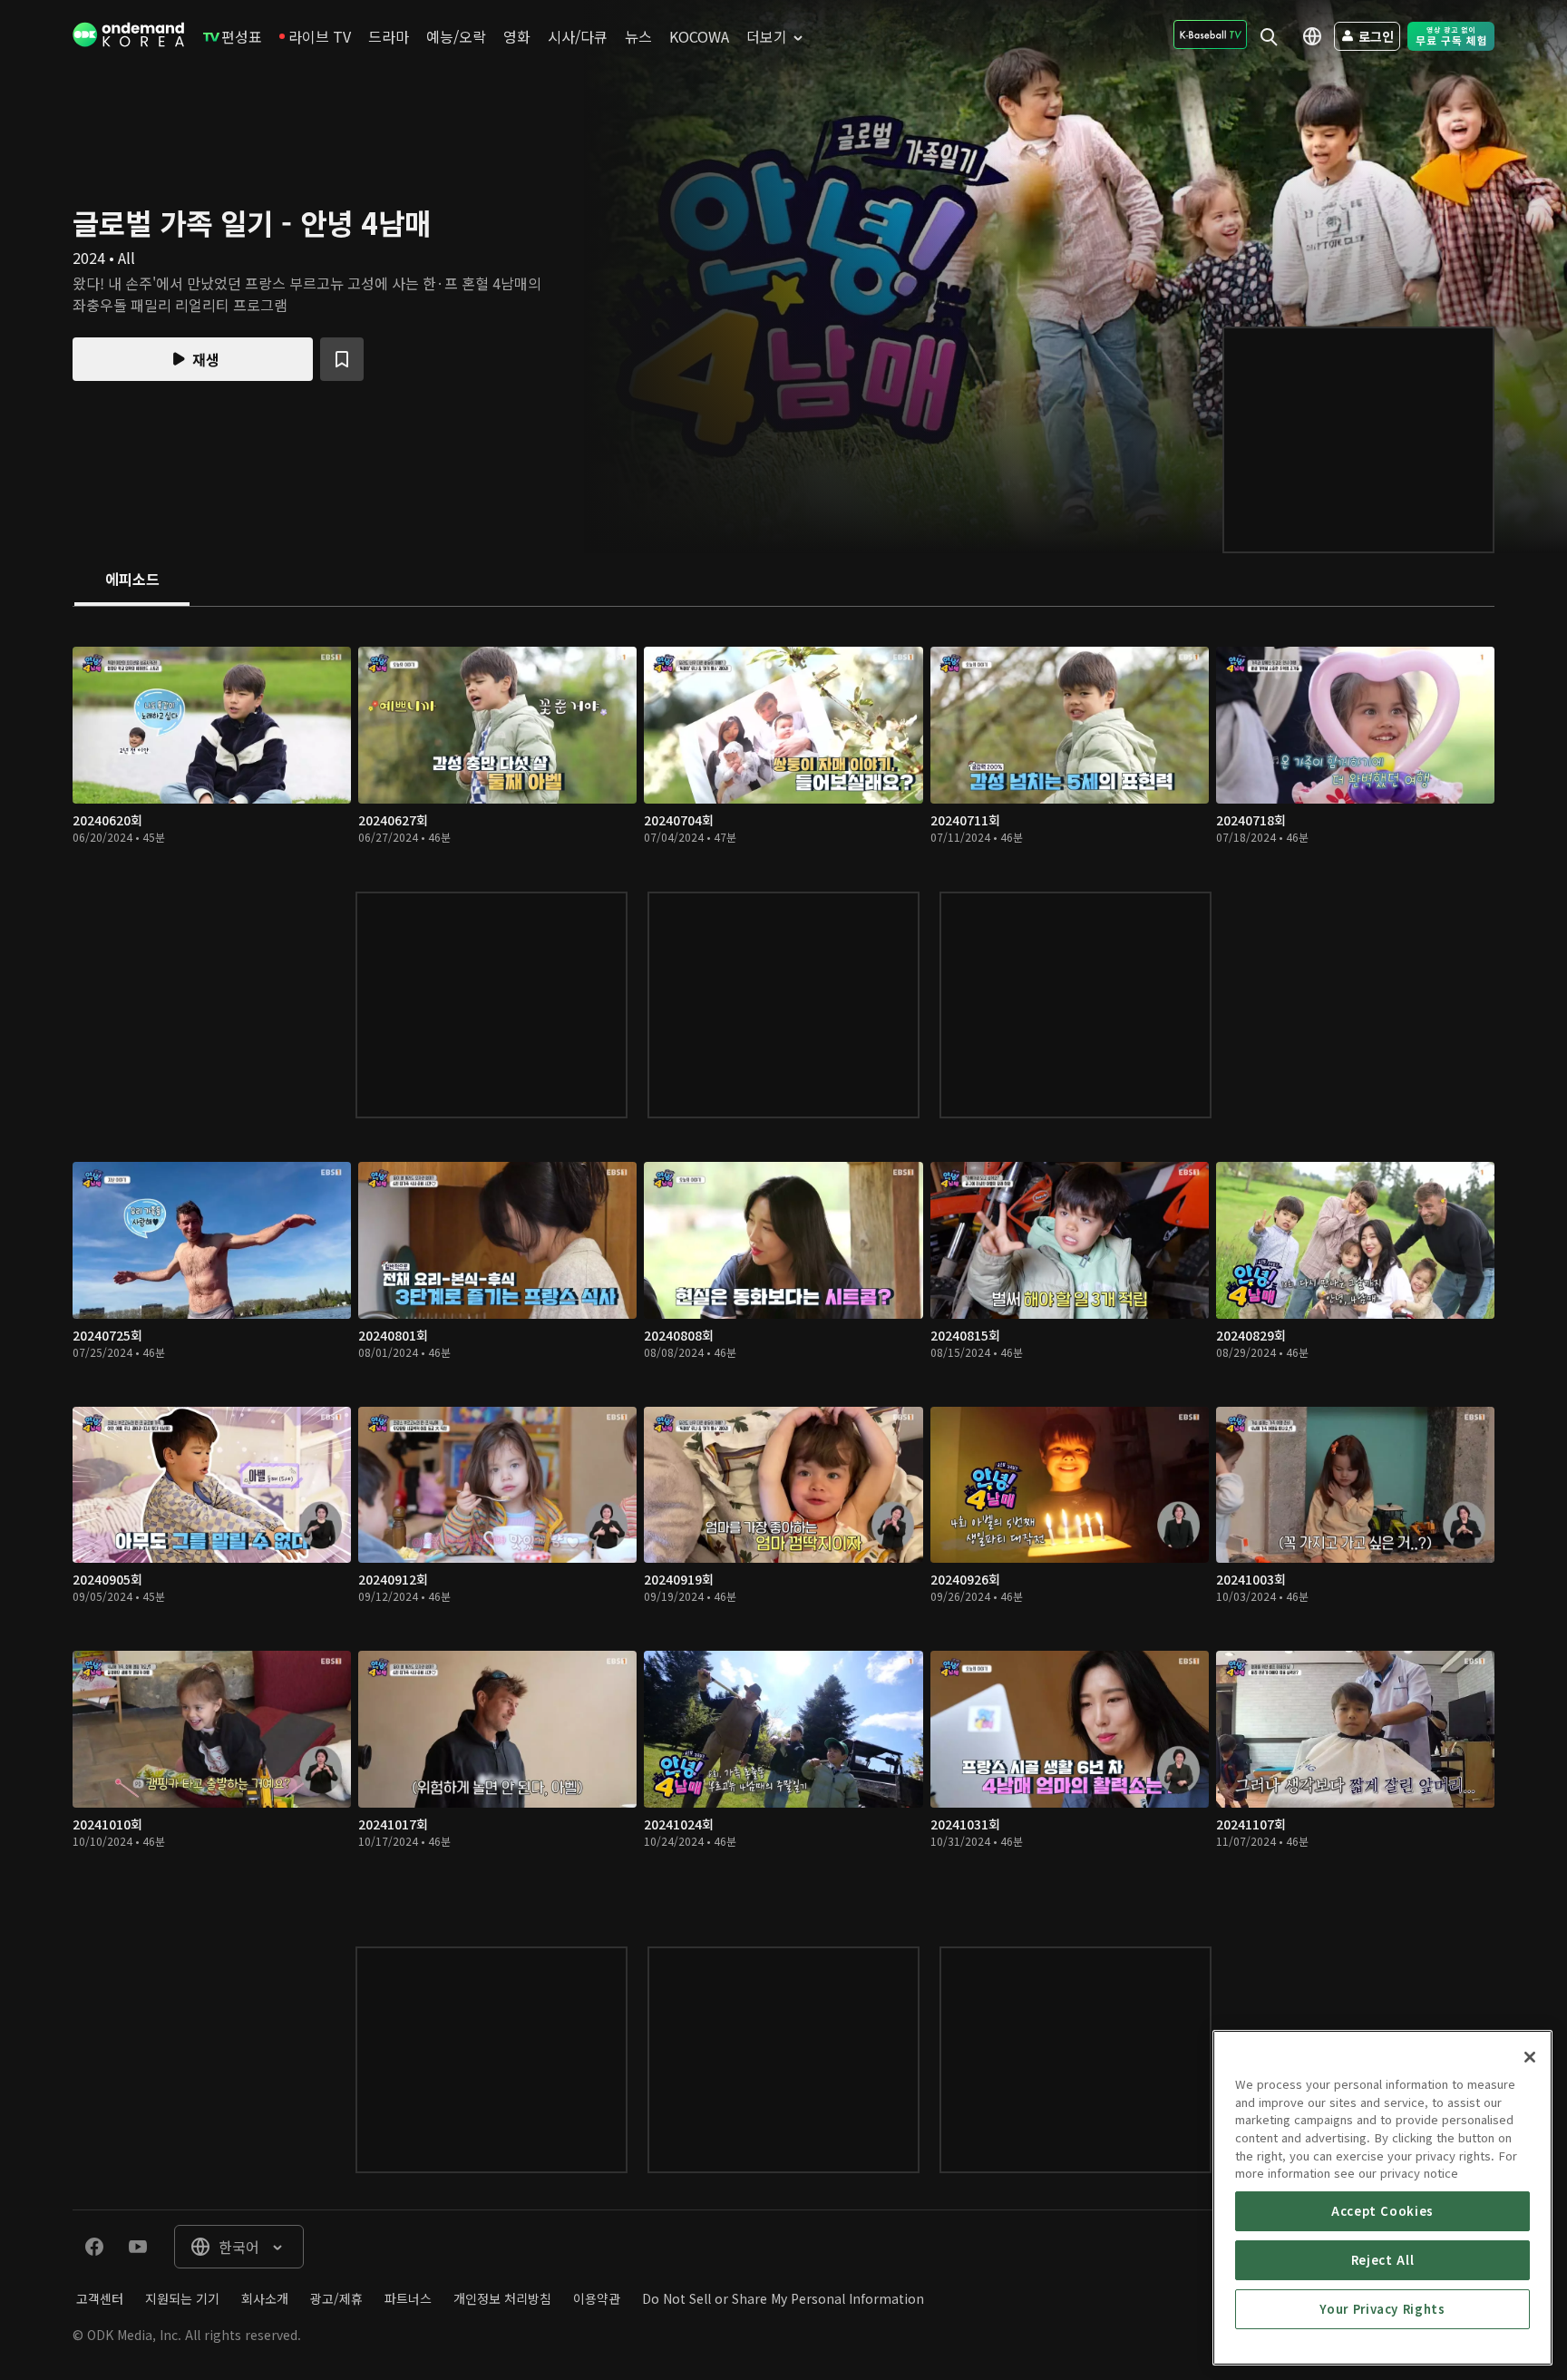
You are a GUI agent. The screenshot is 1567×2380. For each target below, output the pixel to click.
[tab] (132, 580)
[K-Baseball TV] (1210, 34)
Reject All (1383, 2260)
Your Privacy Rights (1382, 2309)
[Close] (1530, 2057)
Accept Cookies (1382, 2211)
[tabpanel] (783, 1258)
